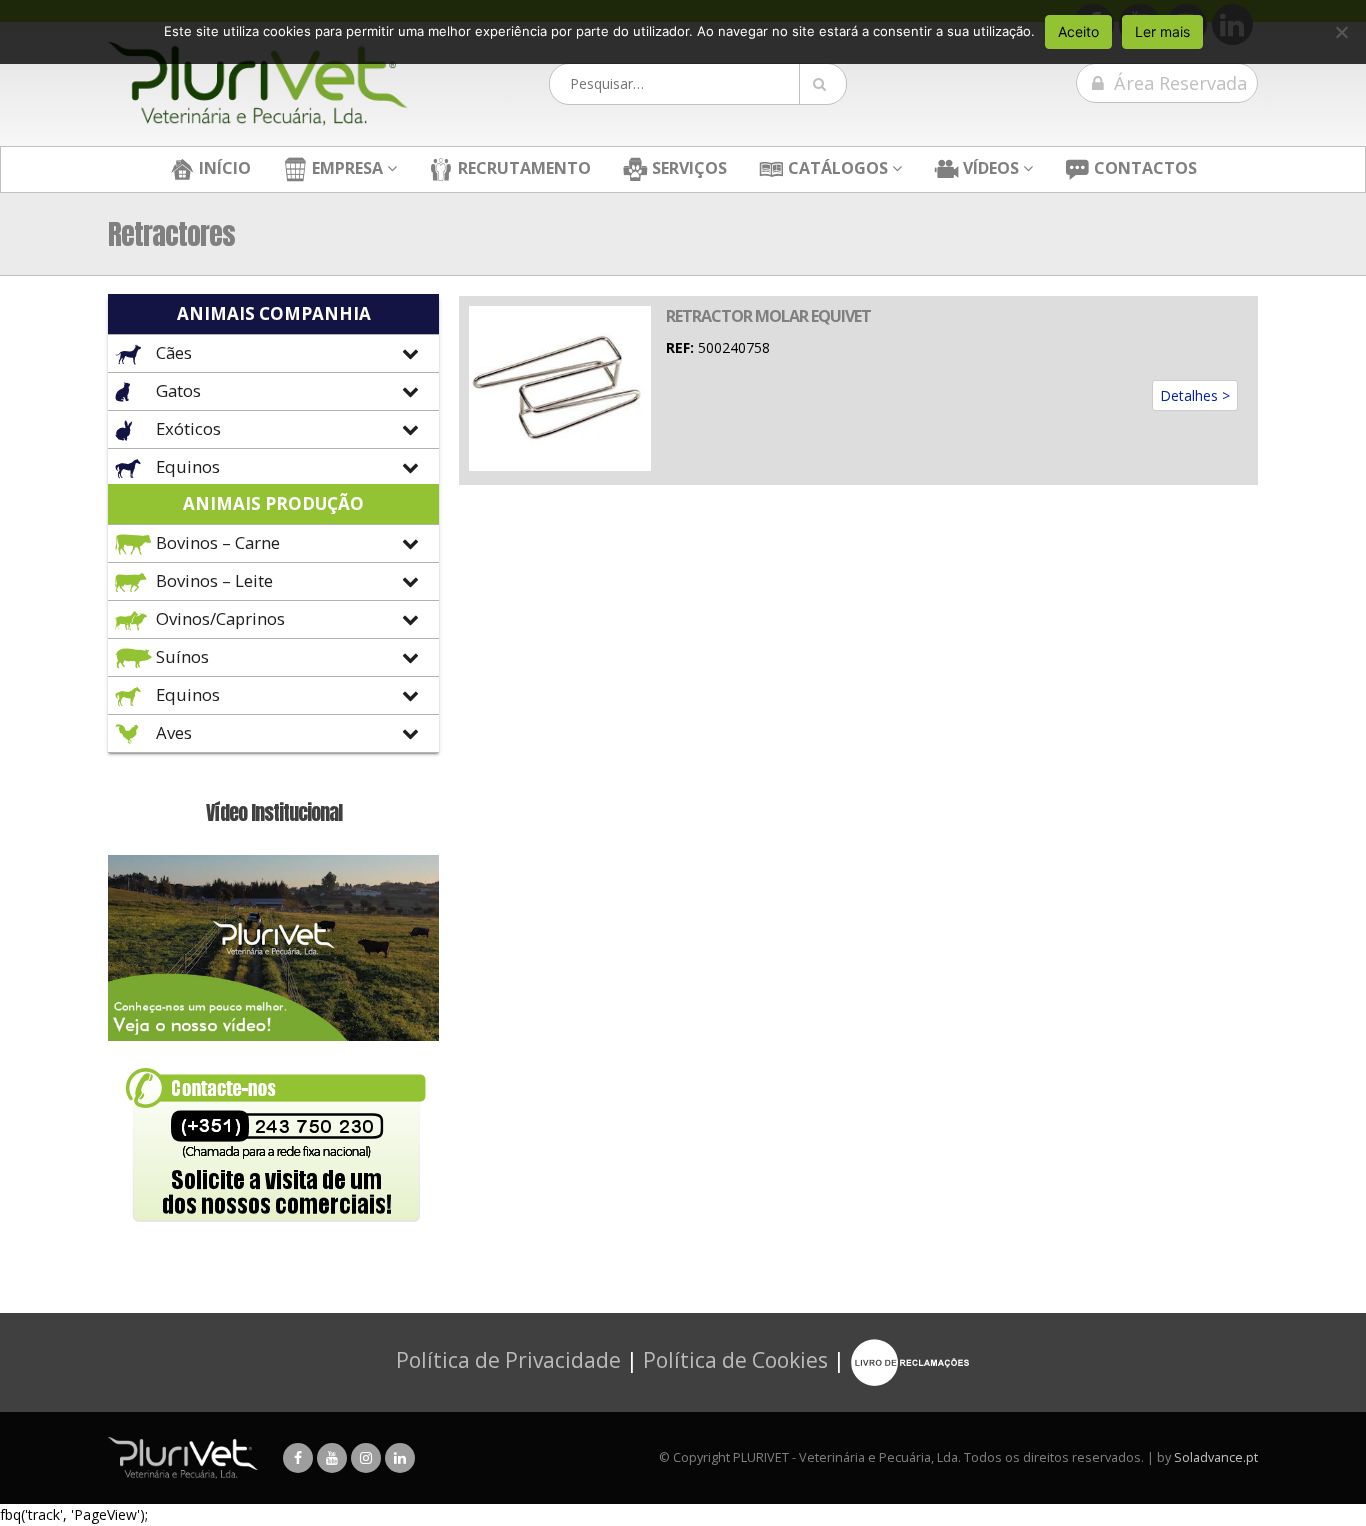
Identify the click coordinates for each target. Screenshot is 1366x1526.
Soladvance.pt (1216, 1457)
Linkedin (400, 1458)
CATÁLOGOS (836, 168)
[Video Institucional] (273, 946)
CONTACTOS (1143, 168)
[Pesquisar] (823, 84)
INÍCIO (223, 168)
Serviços (687, 168)
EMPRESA (345, 168)
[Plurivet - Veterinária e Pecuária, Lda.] (258, 84)
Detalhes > (1195, 395)
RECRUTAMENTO (522, 168)
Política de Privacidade (508, 1360)
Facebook (298, 1458)
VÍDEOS (989, 168)
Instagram (366, 1458)
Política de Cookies (735, 1360)
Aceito (1078, 31)
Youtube (332, 1458)
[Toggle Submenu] (273, 353)
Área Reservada (1178, 83)
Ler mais (1162, 31)
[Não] (1341, 32)
